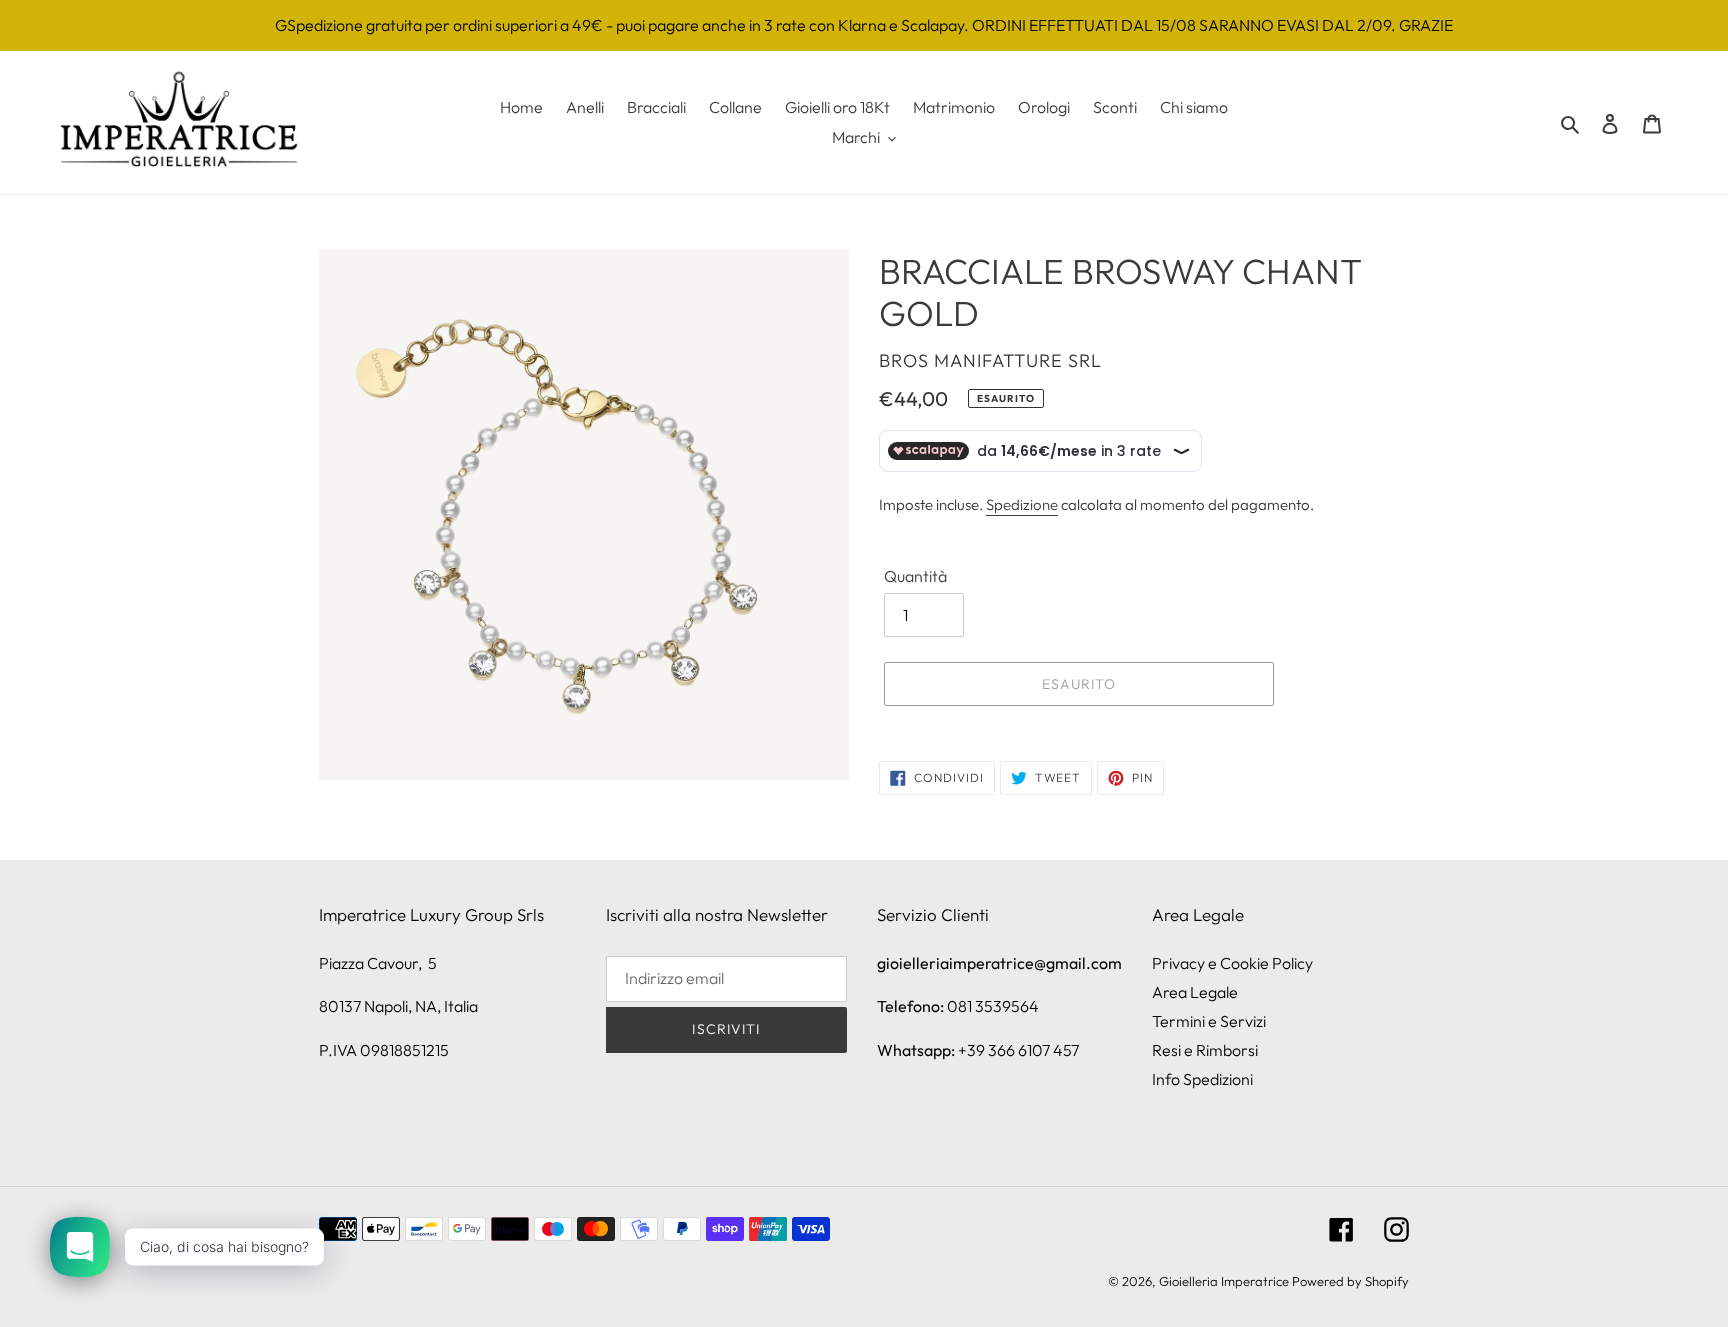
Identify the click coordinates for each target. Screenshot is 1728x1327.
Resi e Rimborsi (1205, 1050)
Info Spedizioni (1202, 1079)
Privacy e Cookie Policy (1232, 963)
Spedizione (1022, 504)
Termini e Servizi (1209, 1021)
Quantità (915, 576)
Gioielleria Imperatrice (1224, 1281)
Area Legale (1195, 992)
